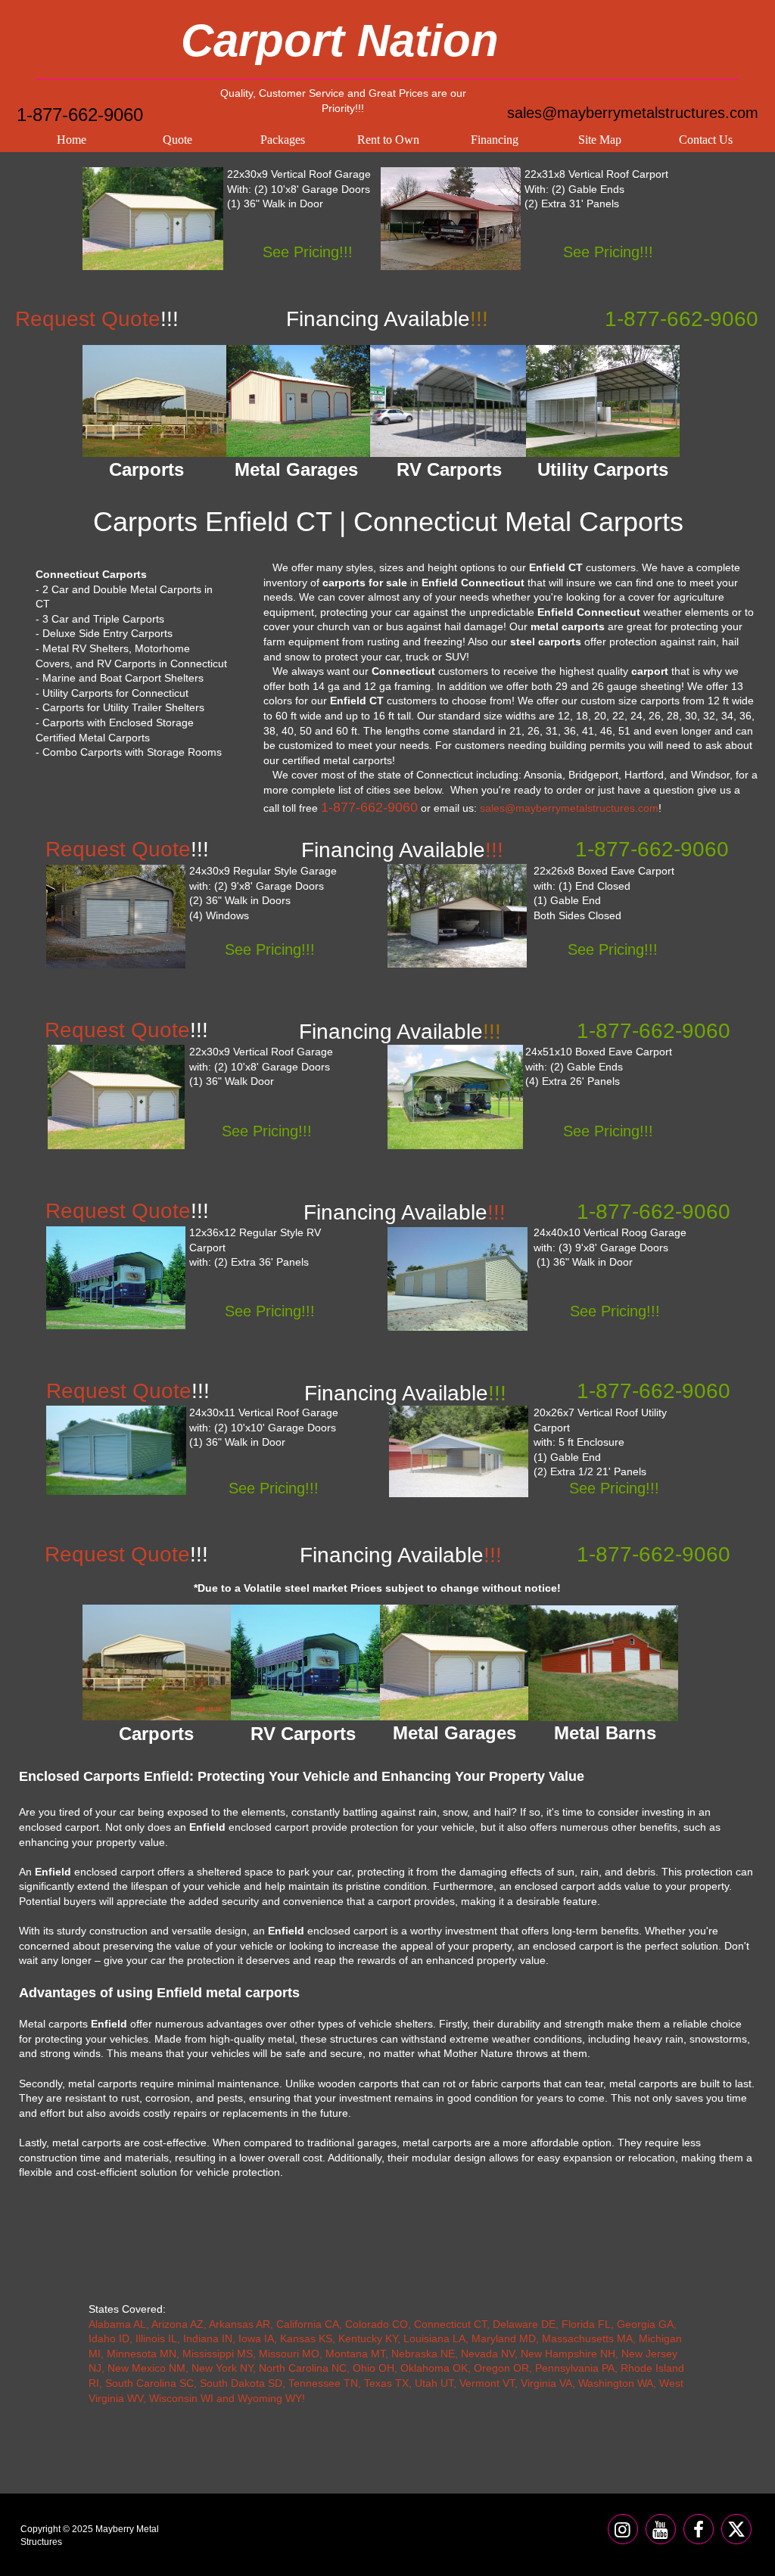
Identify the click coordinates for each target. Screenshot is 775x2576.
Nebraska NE (423, 2354)
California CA (308, 2324)
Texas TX (386, 2383)
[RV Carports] (306, 1662)
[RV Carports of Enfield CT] (449, 401)
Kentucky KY (368, 2338)
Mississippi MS (218, 2354)
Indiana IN (208, 2338)
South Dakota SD (241, 2383)
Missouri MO (289, 2354)
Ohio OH (373, 2368)
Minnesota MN (142, 2354)
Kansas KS (306, 2338)
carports (660, 701)
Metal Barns (605, 1733)
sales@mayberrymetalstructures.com (633, 113)
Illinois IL (156, 2338)
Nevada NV (488, 2354)
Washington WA (616, 2383)
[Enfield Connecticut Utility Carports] (603, 401)
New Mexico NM (146, 2368)
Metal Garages (454, 1733)
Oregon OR (501, 2368)
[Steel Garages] (116, 1450)
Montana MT (355, 2354)
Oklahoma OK (434, 2368)
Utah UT (434, 2383)
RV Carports (303, 1734)
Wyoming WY (270, 2398)
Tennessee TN (323, 2383)
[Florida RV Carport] (116, 1278)
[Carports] (157, 1662)
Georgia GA (645, 2324)
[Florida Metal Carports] (457, 916)
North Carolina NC (303, 2368)
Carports (156, 1734)
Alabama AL (117, 2324)
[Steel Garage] (116, 1097)
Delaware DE (524, 2324)
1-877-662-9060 (80, 115)
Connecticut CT (450, 2324)
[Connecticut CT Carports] (451, 219)
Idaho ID (109, 2338)
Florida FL (586, 2324)
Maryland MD (504, 2338)
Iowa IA (256, 2338)
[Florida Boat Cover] (455, 1097)
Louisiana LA (434, 2338)
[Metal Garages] (455, 1662)
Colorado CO (377, 2324)
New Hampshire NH (568, 2354)
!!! (405, 1393)
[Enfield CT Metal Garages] (298, 401)
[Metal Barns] (603, 1663)
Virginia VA (546, 2383)
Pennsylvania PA (575, 2368)
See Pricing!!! (308, 252)
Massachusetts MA (587, 2338)
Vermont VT (487, 2383)
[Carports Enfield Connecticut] (154, 401)
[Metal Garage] (153, 219)
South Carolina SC (149, 2383)
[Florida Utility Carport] (459, 1451)
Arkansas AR (240, 2324)
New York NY (222, 2368)
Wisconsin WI (181, 2398)
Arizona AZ (177, 2324)
